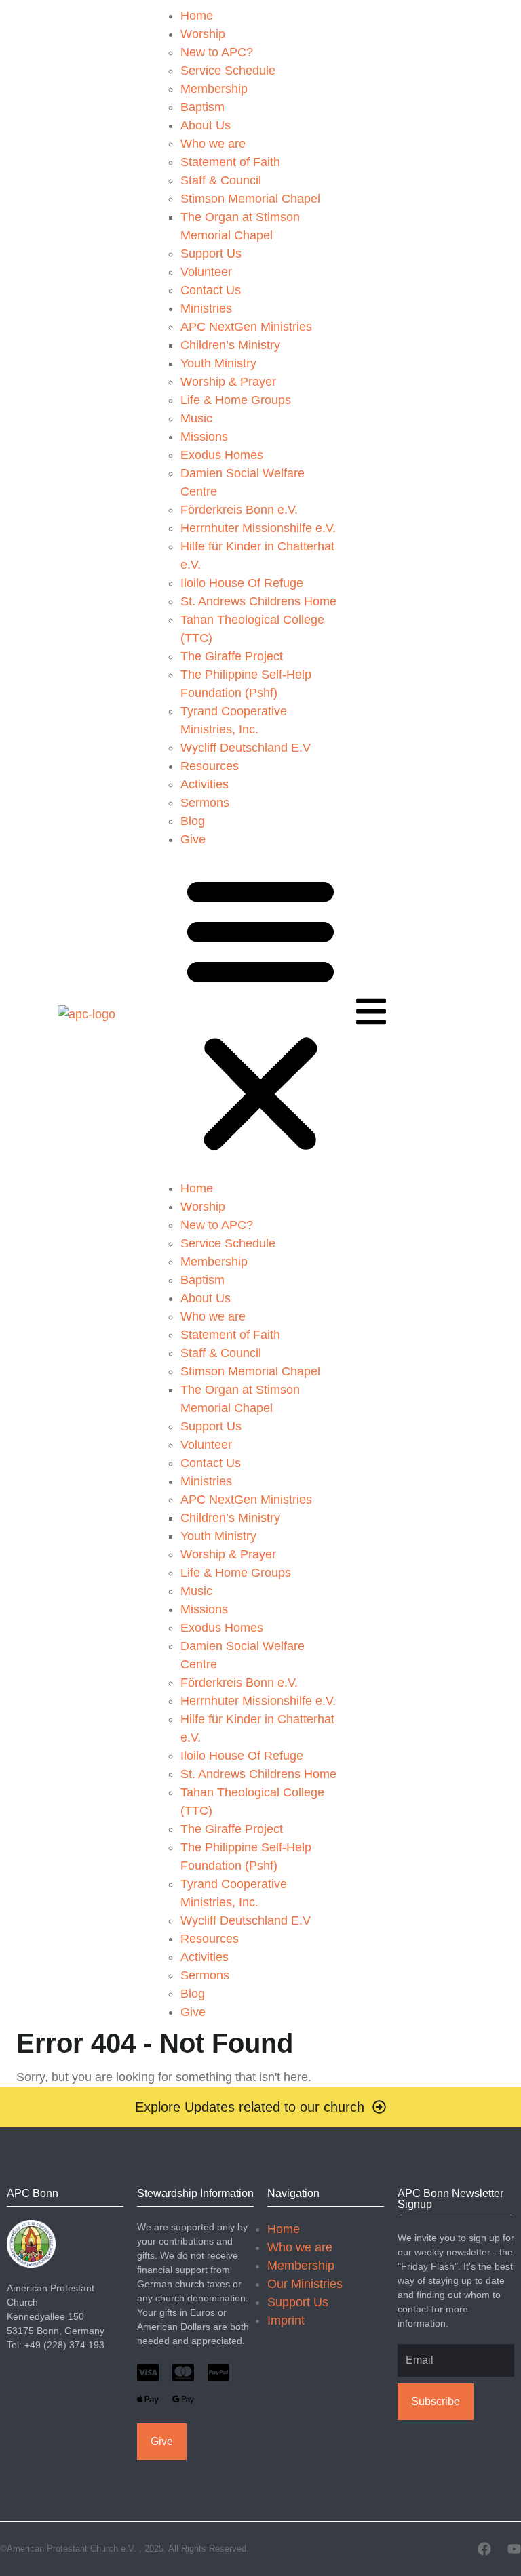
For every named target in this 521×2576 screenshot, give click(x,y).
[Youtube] (514, 2549)
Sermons (205, 803)
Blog (193, 821)
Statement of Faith (230, 162)
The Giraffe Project (232, 656)
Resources (210, 766)
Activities (205, 784)
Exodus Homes (222, 455)
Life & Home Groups (236, 400)
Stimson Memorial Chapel (250, 199)
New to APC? (217, 52)
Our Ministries (305, 2284)
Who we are (213, 144)
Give (193, 839)
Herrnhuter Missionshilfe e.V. (258, 528)
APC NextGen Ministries (246, 327)
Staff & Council (221, 180)
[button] (260, 1014)
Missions (204, 437)
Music (196, 418)
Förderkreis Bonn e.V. (239, 510)
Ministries (206, 308)
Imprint (286, 2320)
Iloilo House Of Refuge (242, 583)
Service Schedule (228, 71)
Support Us (211, 254)
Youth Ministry (218, 363)
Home (197, 16)
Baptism (202, 107)
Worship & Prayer (228, 382)
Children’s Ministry (230, 345)
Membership (214, 89)
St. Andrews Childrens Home (258, 601)
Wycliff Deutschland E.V (246, 748)
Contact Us (211, 290)
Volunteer (206, 272)
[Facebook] (484, 2549)
